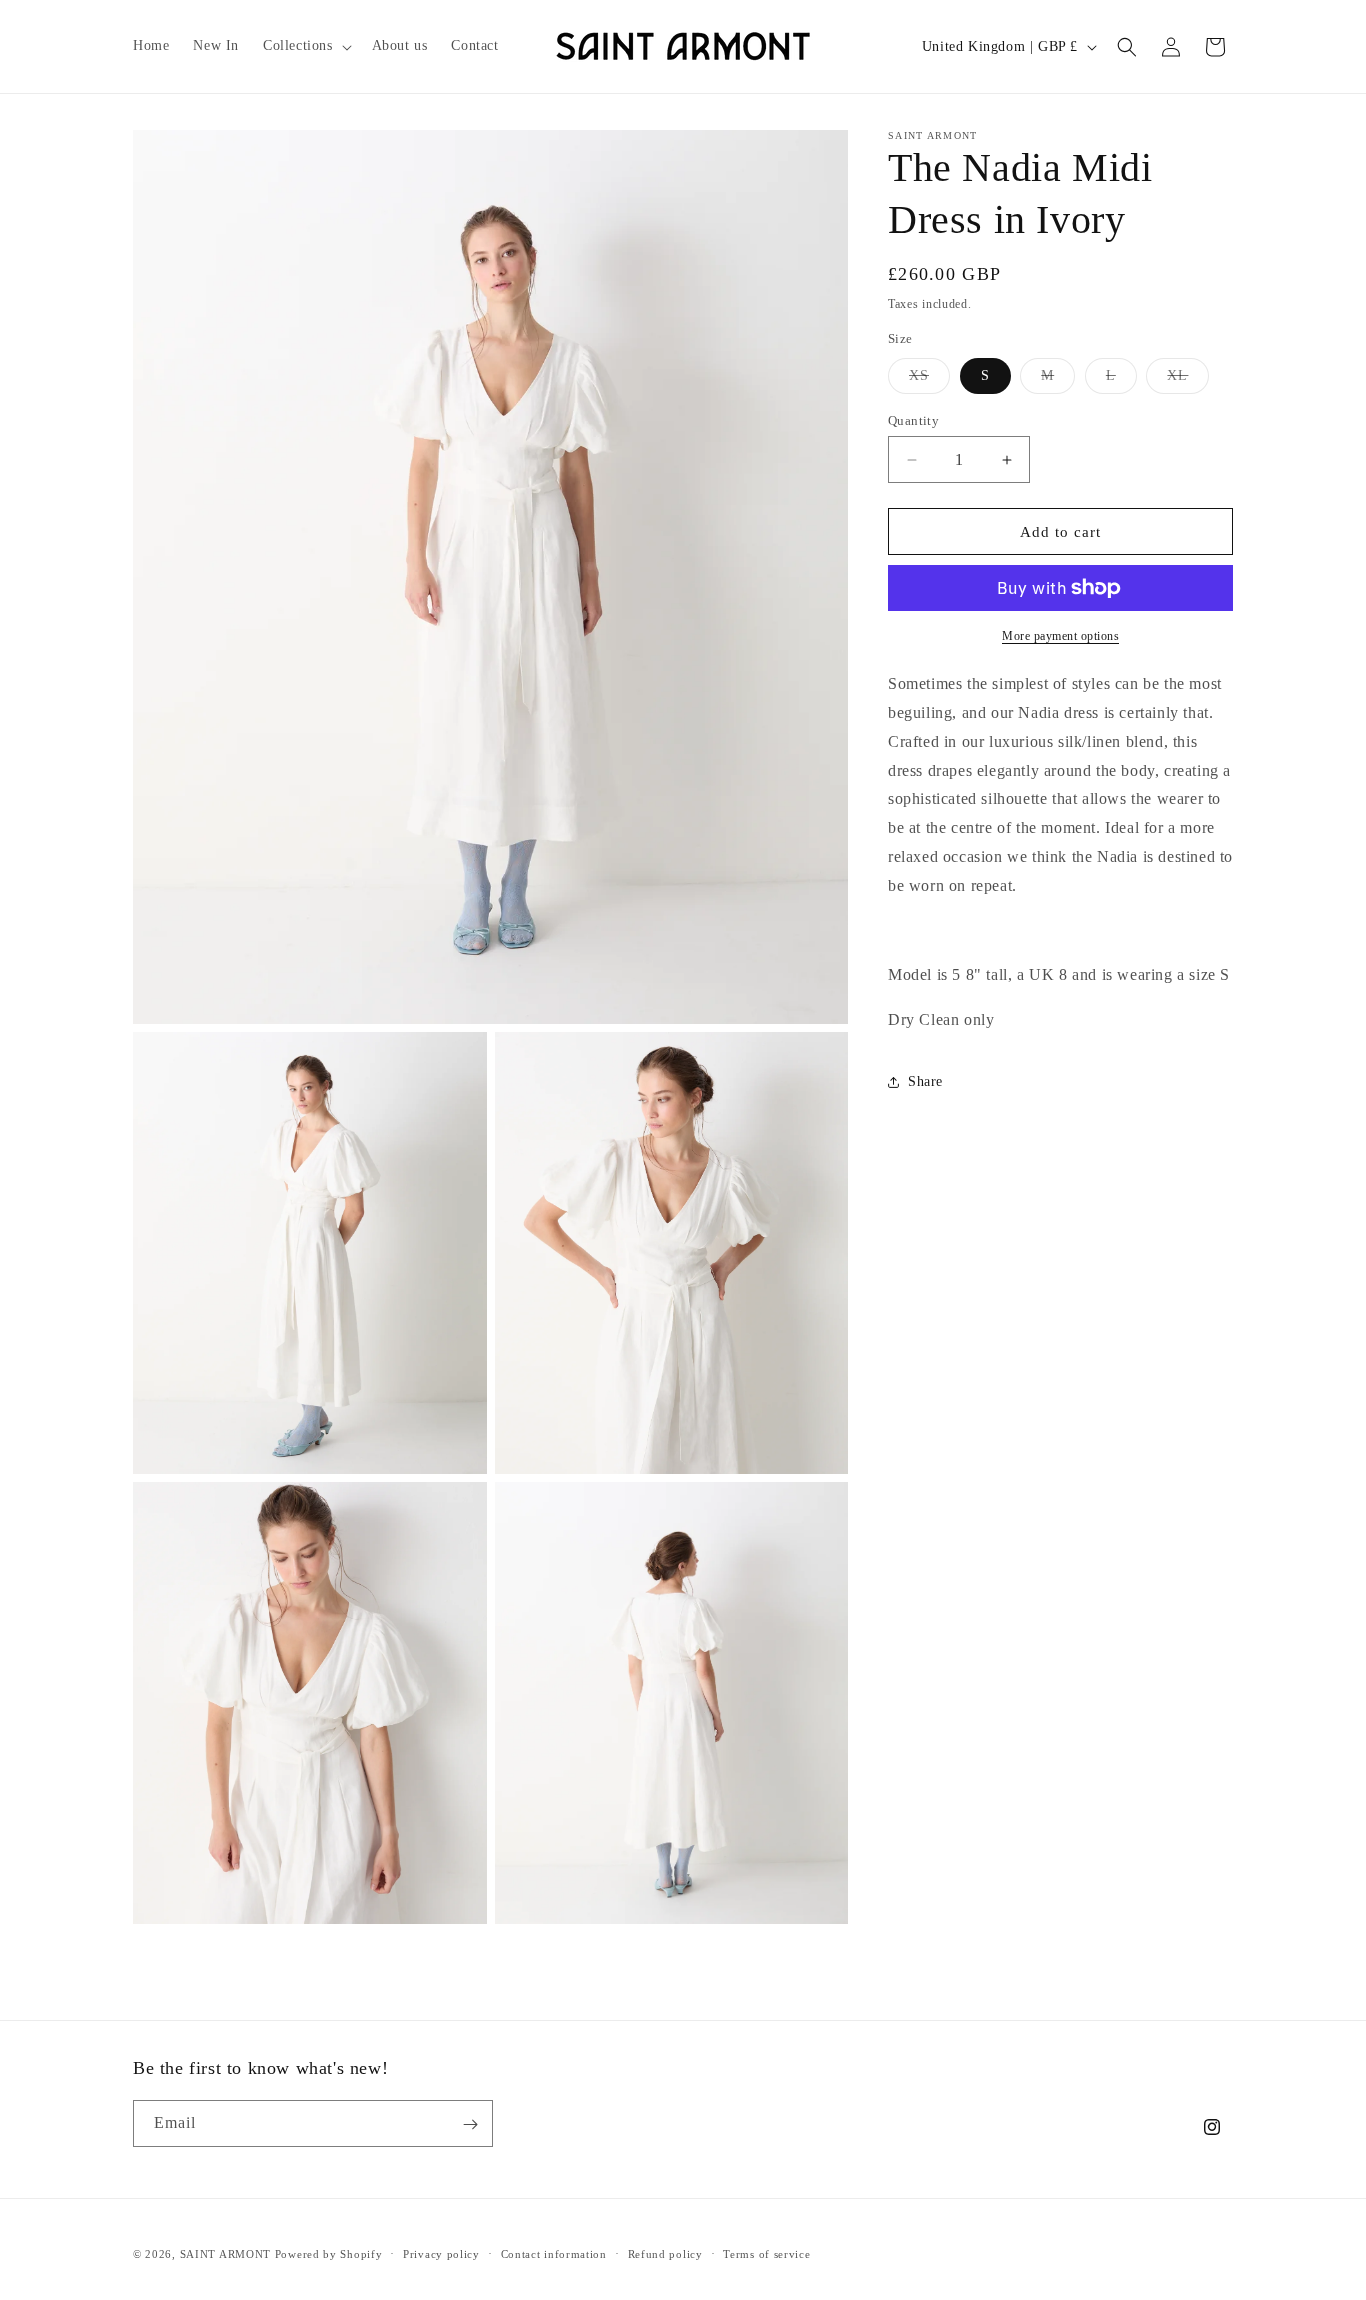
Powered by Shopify (329, 2254)
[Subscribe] (470, 2124)
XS (929, 380)
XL (1188, 380)
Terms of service (766, 2253)
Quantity (913, 420)
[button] (305, 46)
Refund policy (665, 2253)
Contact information (554, 2253)
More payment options (1060, 636)
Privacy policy (441, 2253)
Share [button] (925, 1082)
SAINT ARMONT (225, 2254)
